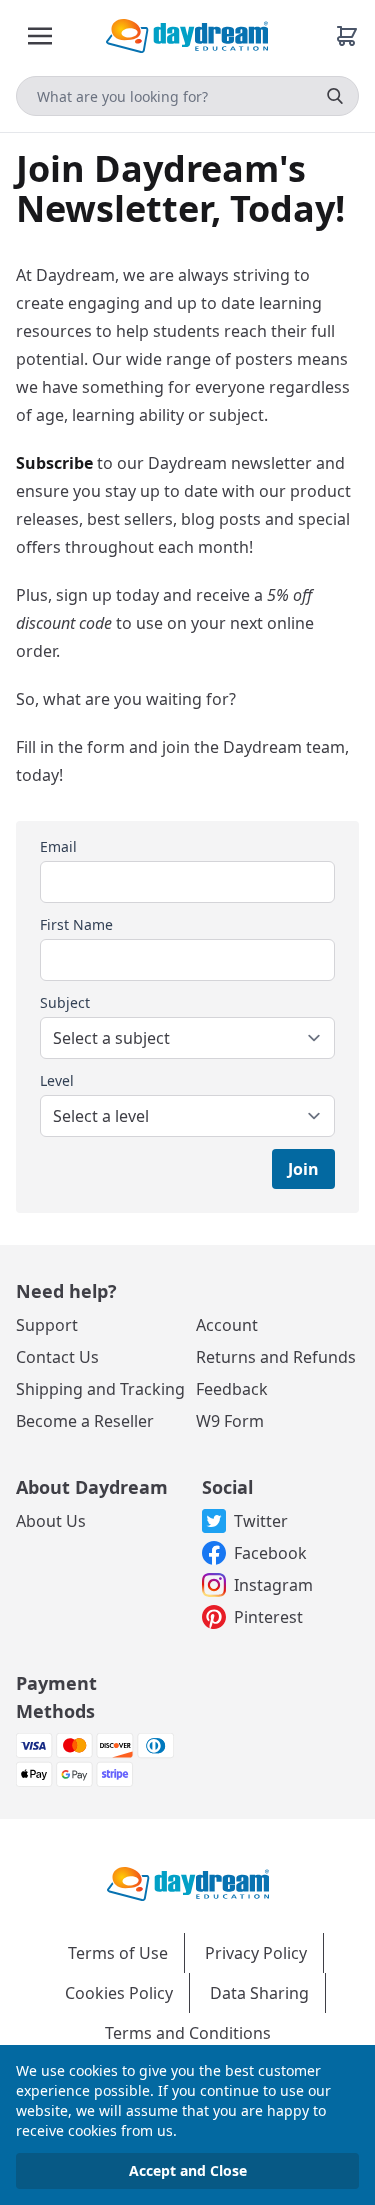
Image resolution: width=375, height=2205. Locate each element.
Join (303, 1169)
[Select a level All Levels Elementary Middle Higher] (187, 1116)
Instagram (273, 1585)
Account (227, 1325)
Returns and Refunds (276, 1357)
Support (47, 1325)
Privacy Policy (256, 1953)
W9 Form (230, 1421)
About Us (51, 1521)
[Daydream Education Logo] (188, 1882)
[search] (335, 96)
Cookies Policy (119, 1993)
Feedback (232, 1389)
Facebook (270, 1553)
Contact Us (57, 1357)
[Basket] (347, 36)
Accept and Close (188, 2170)
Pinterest (268, 1617)
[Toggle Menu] (40, 36)
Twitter (261, 1521)
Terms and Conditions (188, 2033)
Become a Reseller (85, 1421)
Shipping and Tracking (100, 1389)
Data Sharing (259, 1993)
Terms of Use (118, 1953)
